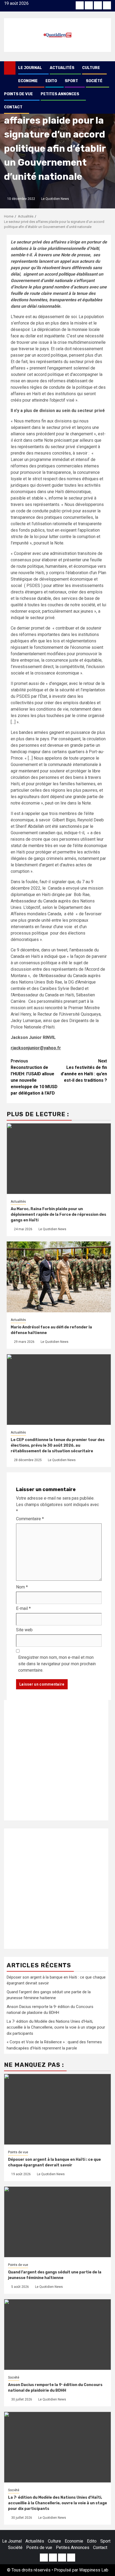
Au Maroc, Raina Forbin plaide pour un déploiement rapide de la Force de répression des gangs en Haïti (58, 1215)
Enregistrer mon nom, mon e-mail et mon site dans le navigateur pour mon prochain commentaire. (57, 1664)
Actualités (62, 68)
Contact (13, 107)
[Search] (107, 68)
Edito (51, 81)
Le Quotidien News (55, 199)
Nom (22, 1587)
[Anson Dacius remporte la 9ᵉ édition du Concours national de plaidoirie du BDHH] (57, 2335)
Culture (91, 68)
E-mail (23, 1608)
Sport (71, 81)
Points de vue (18, 94)
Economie (28, 81)
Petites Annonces (60, 94)
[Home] (10, 68)
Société (94, 81)
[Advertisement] (57, 1760)
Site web (24, 1630)
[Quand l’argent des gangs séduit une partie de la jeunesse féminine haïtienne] (57, 2222)
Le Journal (30, 68)
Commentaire (30, 1519)
